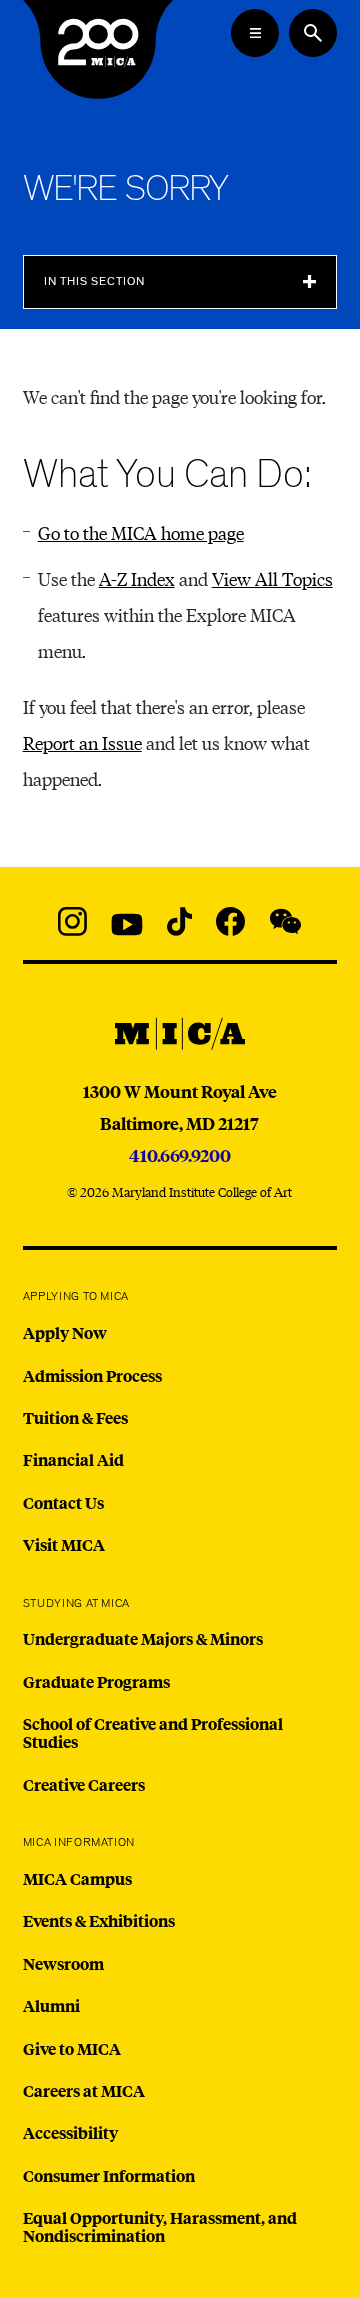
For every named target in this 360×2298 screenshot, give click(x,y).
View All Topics (272, 578)
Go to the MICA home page (141, 532)
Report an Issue (82, 742)
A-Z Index (137, 578)
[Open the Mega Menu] (255, 33)
